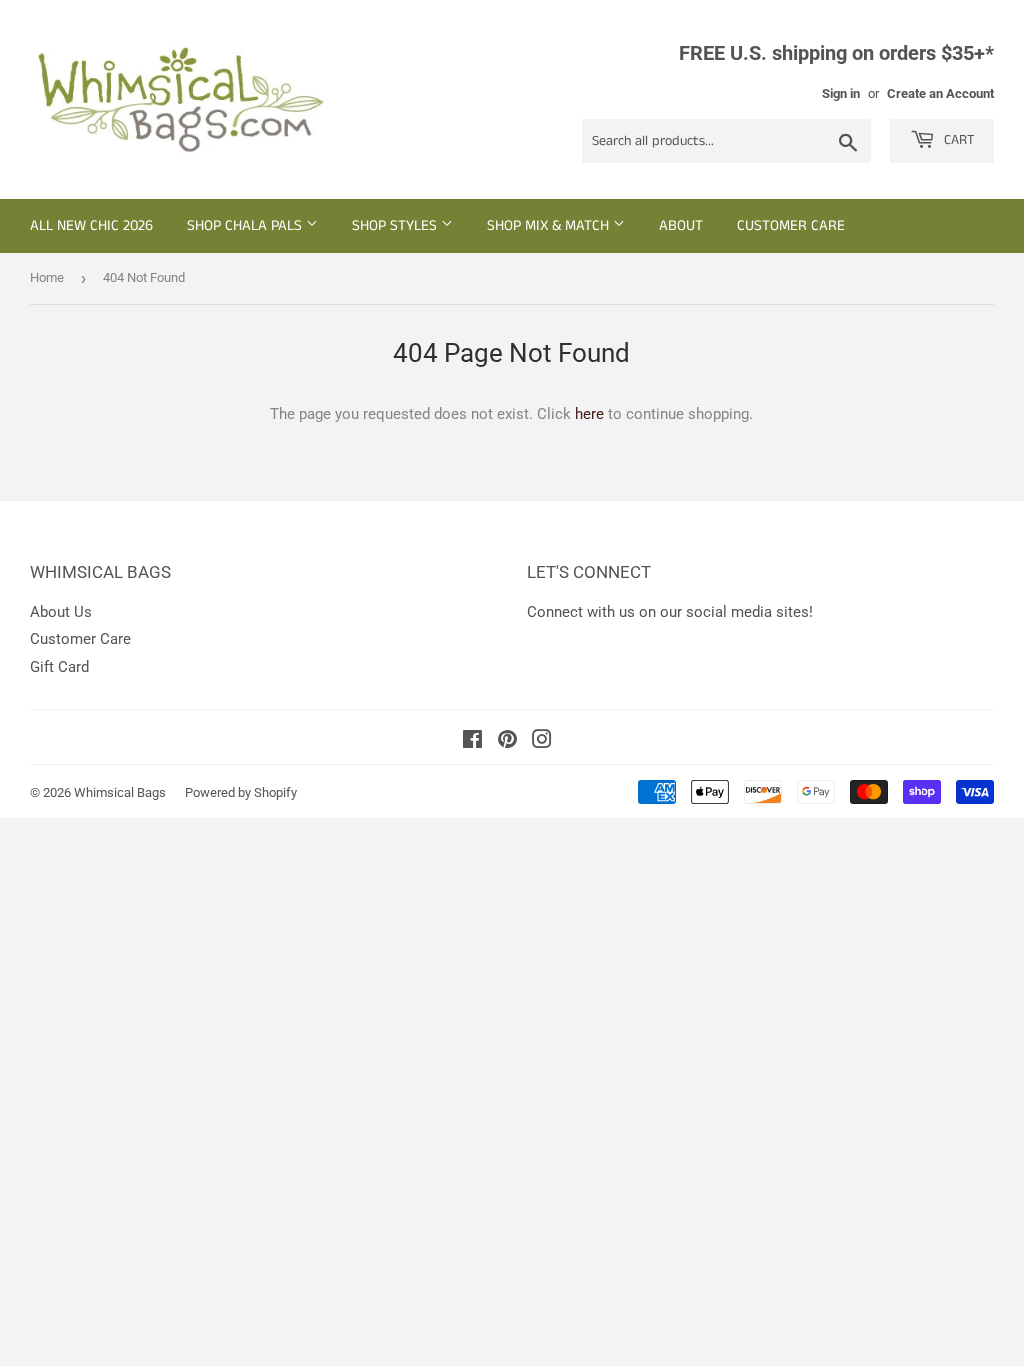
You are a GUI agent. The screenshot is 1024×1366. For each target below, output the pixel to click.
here (589, 414)
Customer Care (791, 225)
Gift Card (59, 667)
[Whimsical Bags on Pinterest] (507, 742)
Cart (957, 140)
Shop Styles (396, 225)
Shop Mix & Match (550, 225)
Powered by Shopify (241, 792)
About (681, 225)
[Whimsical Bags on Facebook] (472, 742)
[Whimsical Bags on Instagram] (542, 742)
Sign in (841, 93)
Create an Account (940, 93)
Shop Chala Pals (246, 225)
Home (47, 277)
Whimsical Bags (120, 792)
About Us (61, 612)
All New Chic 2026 (91, 225)
